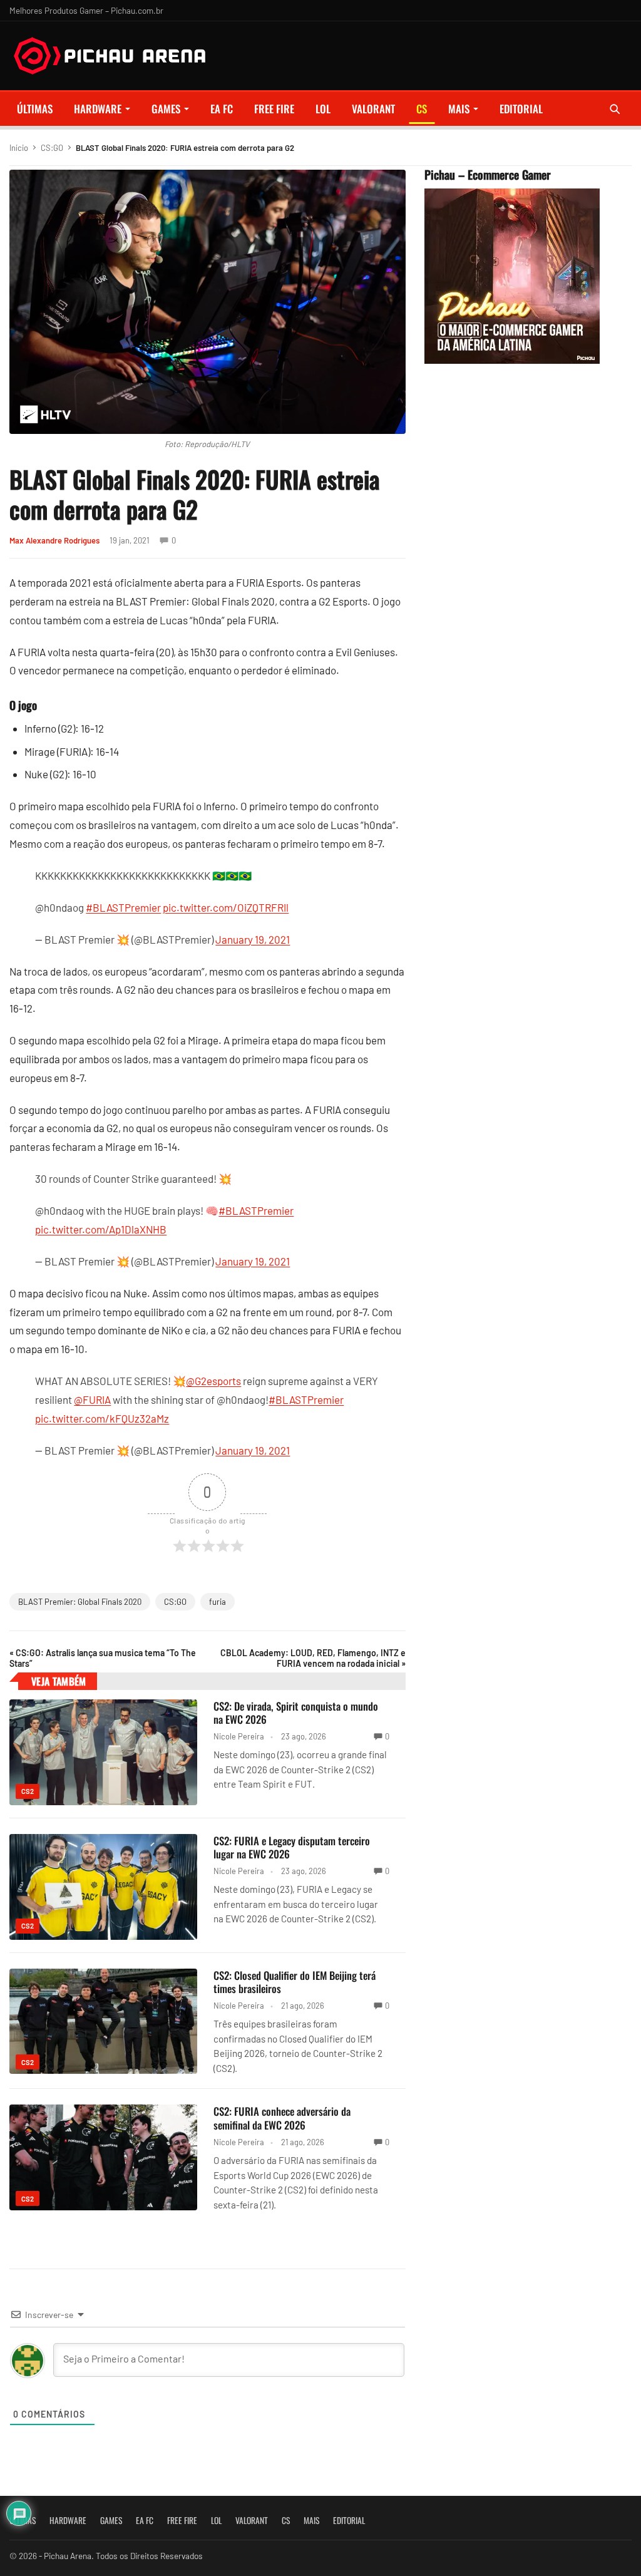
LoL (323, 109)
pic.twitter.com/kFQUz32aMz (102, 1418)
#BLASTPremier (123, 907)
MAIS (459, 109)
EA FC (222, 109)
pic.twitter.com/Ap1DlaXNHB (101, 1229)
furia (218, 1602)
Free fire (274, 109)
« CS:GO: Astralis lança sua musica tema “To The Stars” (103, 1658)
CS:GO (52, 148)
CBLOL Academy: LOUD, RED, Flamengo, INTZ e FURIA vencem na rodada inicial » (313, 1658)
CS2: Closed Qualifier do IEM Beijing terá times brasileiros (295, 1982)
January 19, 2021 (253, 939)
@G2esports (213, 1381)
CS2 (28, 1791)
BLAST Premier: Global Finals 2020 (80, 1602)
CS (422, 109)
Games (166, 109)
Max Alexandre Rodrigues (54, 540)
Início (19, 148)
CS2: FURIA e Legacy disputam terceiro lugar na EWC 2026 (292, 1847)
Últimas (35, 109)
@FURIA (92, 1399)
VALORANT (373, 109)
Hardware (98, 109)
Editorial (521, 109)
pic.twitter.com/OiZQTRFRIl (226, 907)
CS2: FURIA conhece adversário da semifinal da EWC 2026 (282, 2118)
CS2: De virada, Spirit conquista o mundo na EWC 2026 (296, 1713)
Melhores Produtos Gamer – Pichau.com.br (86, 10)
